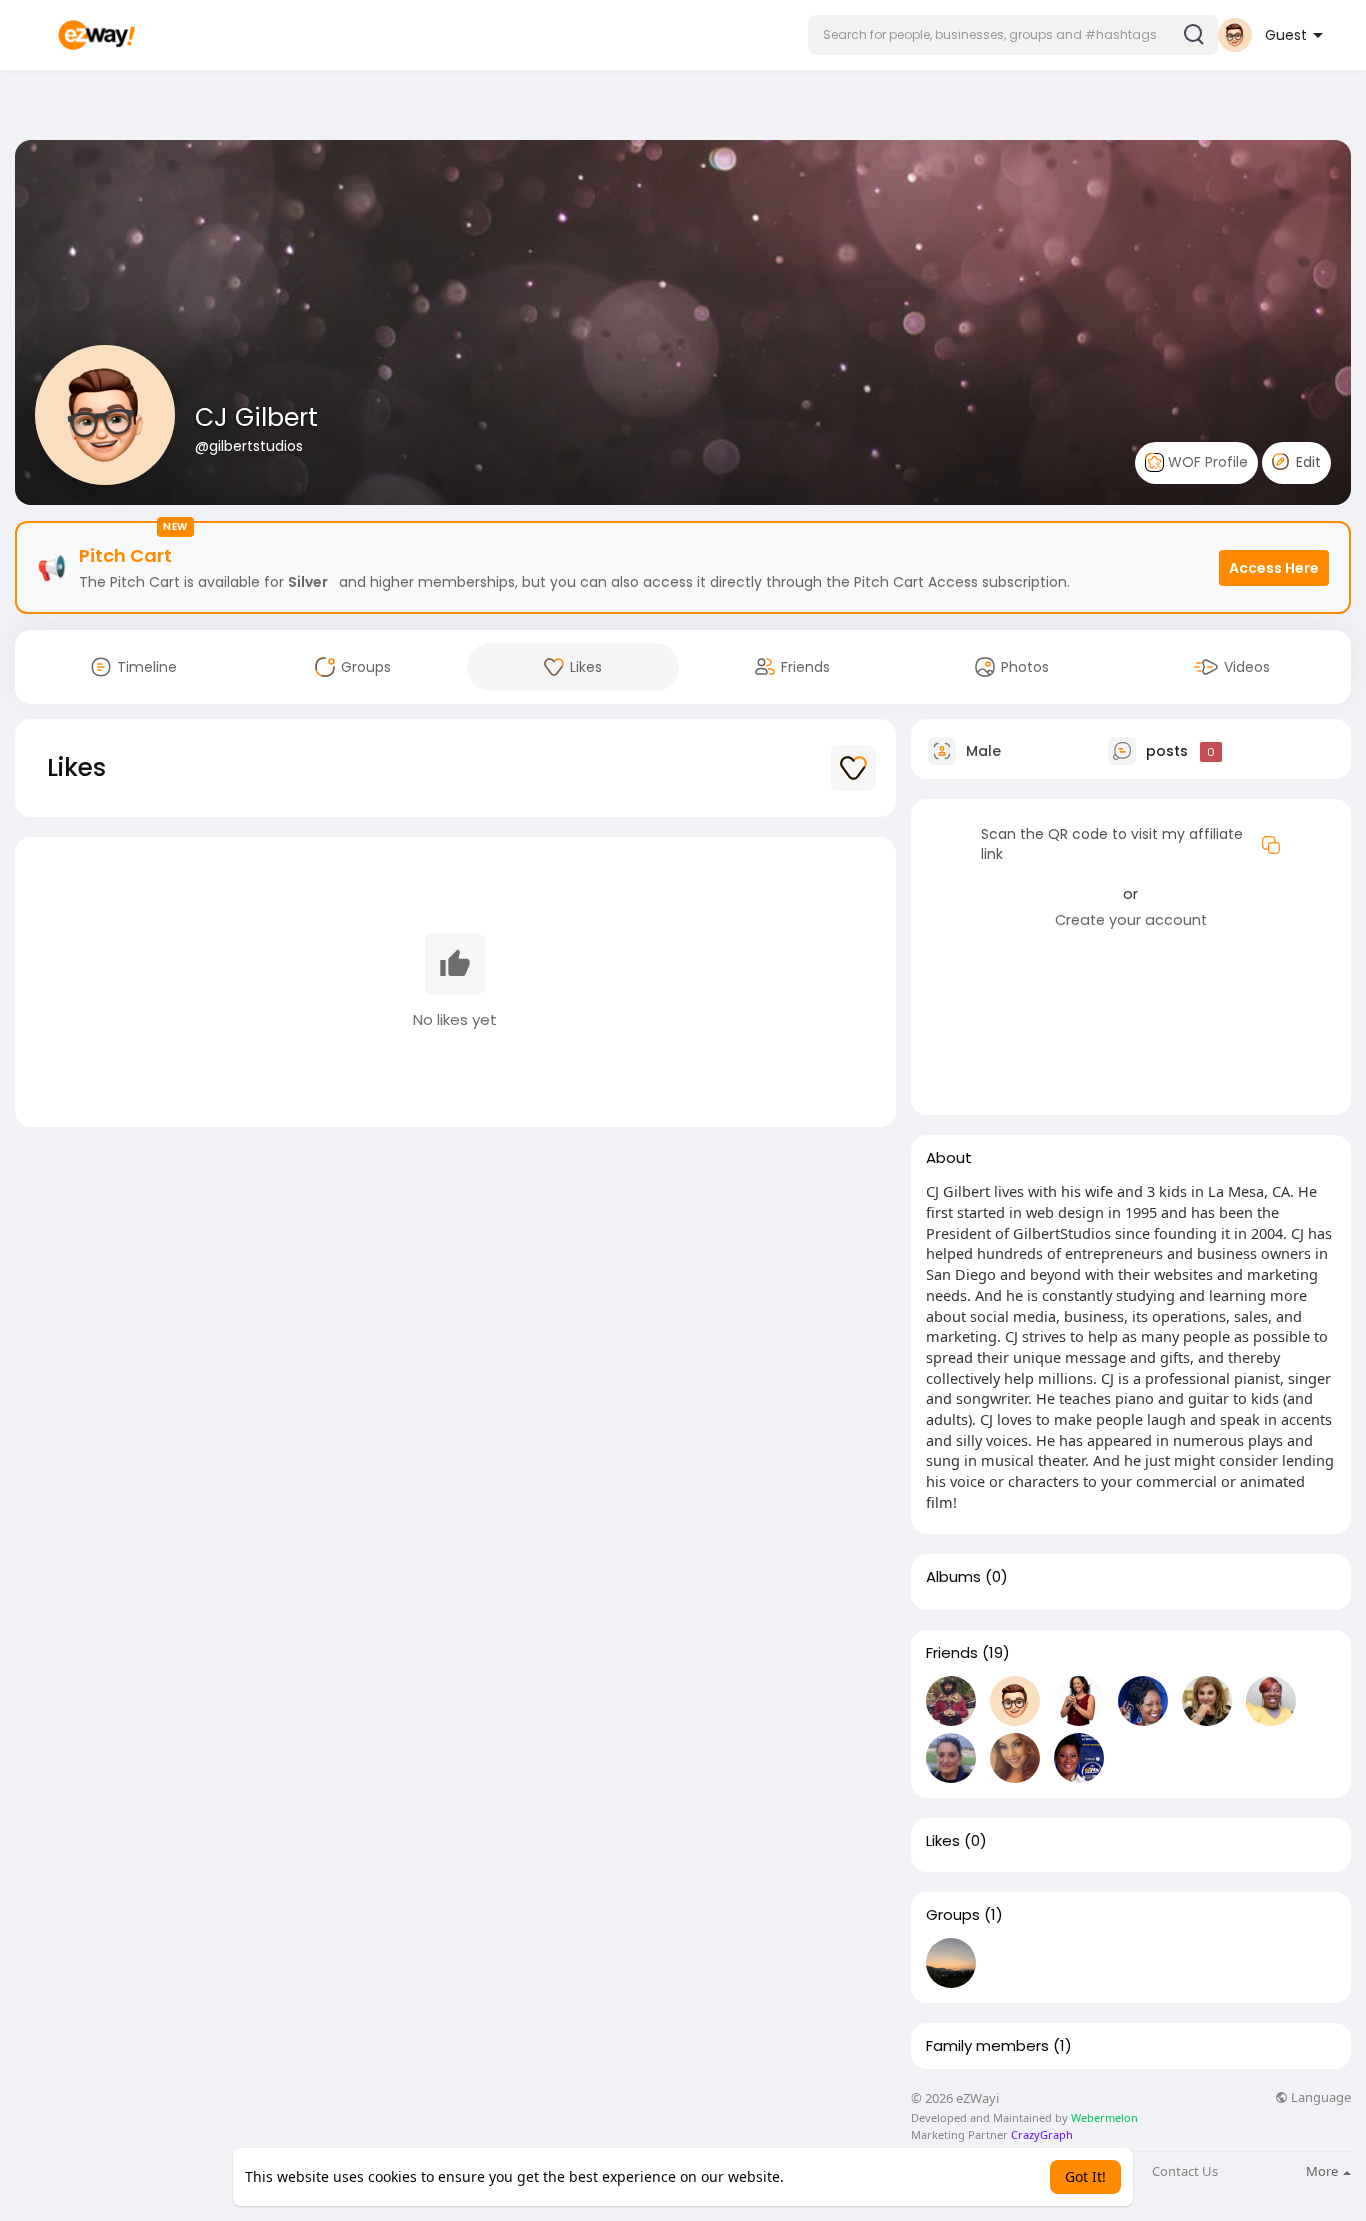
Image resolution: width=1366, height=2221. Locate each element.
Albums (953, 1577)
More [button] (1323, 2171)
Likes (943, 1841)
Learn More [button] (826, 2176)
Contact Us (1185, 2171)
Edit (1306, 462)
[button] (1013, 35)
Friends (952, 1653)
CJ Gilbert (256, 417)
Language (1319, 2097)
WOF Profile (1206, 462)
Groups (953, 1915)
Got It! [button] (1085, 2176)
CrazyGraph (1040, 2134)
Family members (987, 2046)
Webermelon (1104, 2117)
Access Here (1274, 568)
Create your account (1131, 920)
